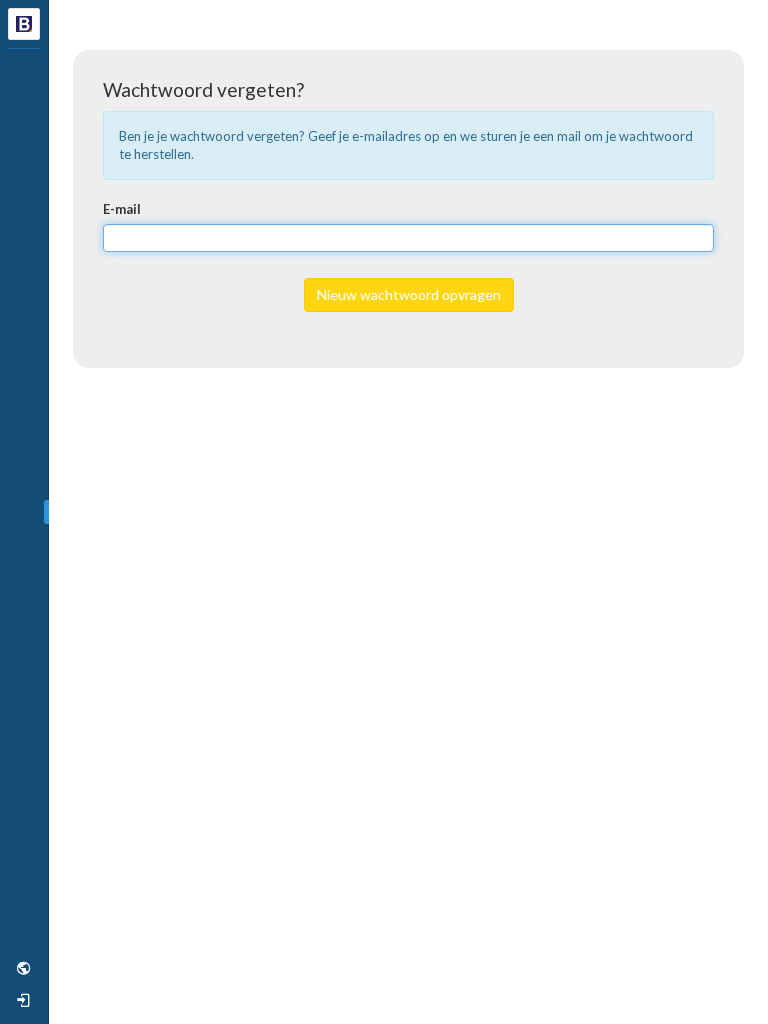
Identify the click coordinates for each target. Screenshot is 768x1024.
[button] (24, 968)
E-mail (122, 209)
